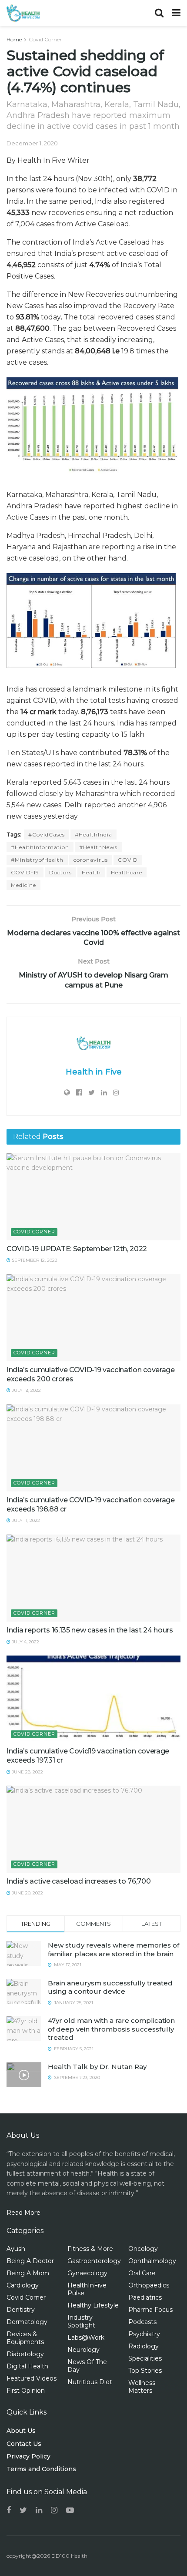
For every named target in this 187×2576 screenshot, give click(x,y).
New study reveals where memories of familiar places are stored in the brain (114, 1950)
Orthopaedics (149, 2285)
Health (91, 872)
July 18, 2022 (26, 1390)
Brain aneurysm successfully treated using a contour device (110, 1987)
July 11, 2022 (25, 1520)
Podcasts (142, 2322)
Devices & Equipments (25, 2338)
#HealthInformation (40, 847)
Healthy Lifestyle (93, 2305)
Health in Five (94, 1072)
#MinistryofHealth (37, 860)
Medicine (23, 885)
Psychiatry (144, 2334)
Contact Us (24, 2444)
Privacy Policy (28, 2456)
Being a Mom (28, 2273)
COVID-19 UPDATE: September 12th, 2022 (77, 1249)
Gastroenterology (94, 2261)
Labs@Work (86, 2338)
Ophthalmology (152, 2261)
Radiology (144, 2346)
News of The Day (87, 2366)
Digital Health (27, 2366)
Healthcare (127, 872)
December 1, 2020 (32, 143)
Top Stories (145, 2371)
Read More (23, 2213)
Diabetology (25, 2354)
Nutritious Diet (90, 2382)
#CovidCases (47, 835)
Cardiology (23, 2285)
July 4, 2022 (25, 1642)
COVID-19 (25, 872)
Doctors (60, 872)
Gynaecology (87, 2273)
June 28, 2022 (27, 1772)
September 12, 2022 (34, 1260)
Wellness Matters (142, 2387)
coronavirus (91, 860)
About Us (21, 2431)
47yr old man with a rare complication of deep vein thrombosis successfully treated (111, 2029)
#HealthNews (98, 847)
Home (14, 39)
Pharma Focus (150, 2310)
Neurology (83, 2350)
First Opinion (26, 2391)
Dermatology (27, 2322)
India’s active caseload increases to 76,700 (78, 1881)
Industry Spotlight (81, 2321)
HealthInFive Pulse (87, 2289)
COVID (128, 860)
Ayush (16, 2249)
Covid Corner (45, 39)
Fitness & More (90, 2249)
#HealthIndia (93, 835)
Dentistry (21, 2310)
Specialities (145, 2358)
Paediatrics (145, 2297)
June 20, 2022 (27, 1893)
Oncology (143, 2249)
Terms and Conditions (41, 2469)
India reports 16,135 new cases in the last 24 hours (90, 1630)
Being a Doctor (30, 2261)
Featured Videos (32, 2378)
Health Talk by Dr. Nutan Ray (97, 2067)
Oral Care (142, 2273)
